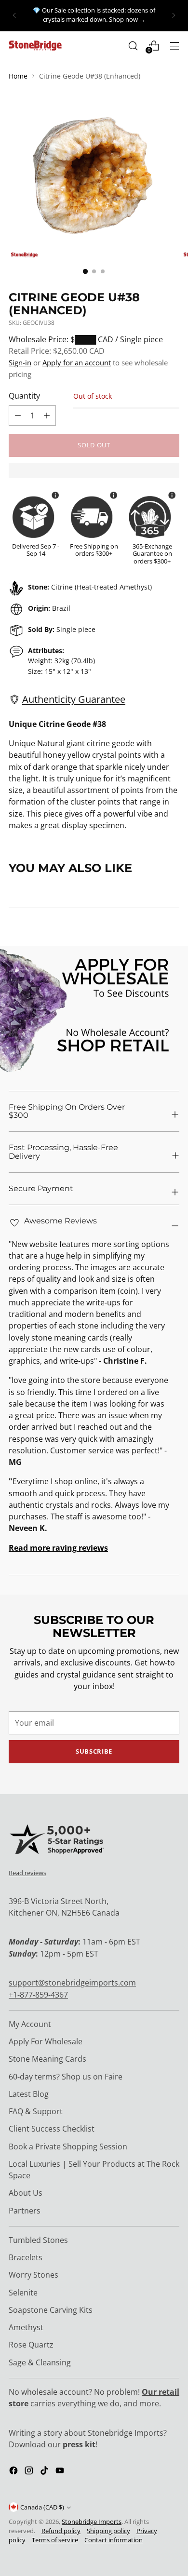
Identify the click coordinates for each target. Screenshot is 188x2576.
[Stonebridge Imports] (35, 46)
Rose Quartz (31, 2345)
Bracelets (26, 2257)
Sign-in (20, 362)
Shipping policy (108, 2531)
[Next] (174, 16)
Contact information (114, 2540)
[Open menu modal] (174, 46)
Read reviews (27, 1873)
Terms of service (55, 2540)
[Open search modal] (133, 46)
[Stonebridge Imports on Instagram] (30, 2472)
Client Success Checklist (52, 2129)
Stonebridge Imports (92, 2522)
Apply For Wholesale (46, 2041)
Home (18, 76)
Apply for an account (77, 362)
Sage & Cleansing (40, 2362)
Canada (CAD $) (42, 2507)
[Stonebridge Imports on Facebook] (14, 2472)
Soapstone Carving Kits (51, 2310)
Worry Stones (34, 2275)
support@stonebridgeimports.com (72, 1983)
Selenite (23, 2293)
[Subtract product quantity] (47, 416)
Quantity (24, 396)
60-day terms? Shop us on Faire (66, 2077)
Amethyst (26, 2327)
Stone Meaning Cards (47, 2059)
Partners (25, 2211)
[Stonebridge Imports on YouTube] (61, 2472)
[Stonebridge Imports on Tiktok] (45, 2472)
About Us (26, 2193)
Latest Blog (29, 2094)
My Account (30, 2024)
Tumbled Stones (38, 2240)
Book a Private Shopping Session (68, 2147)
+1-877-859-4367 (38, 1995)
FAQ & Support (36, 2111)
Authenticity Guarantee (74, 699)
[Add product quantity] (18, 416)
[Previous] (14, 16)
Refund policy (61, 2531)
